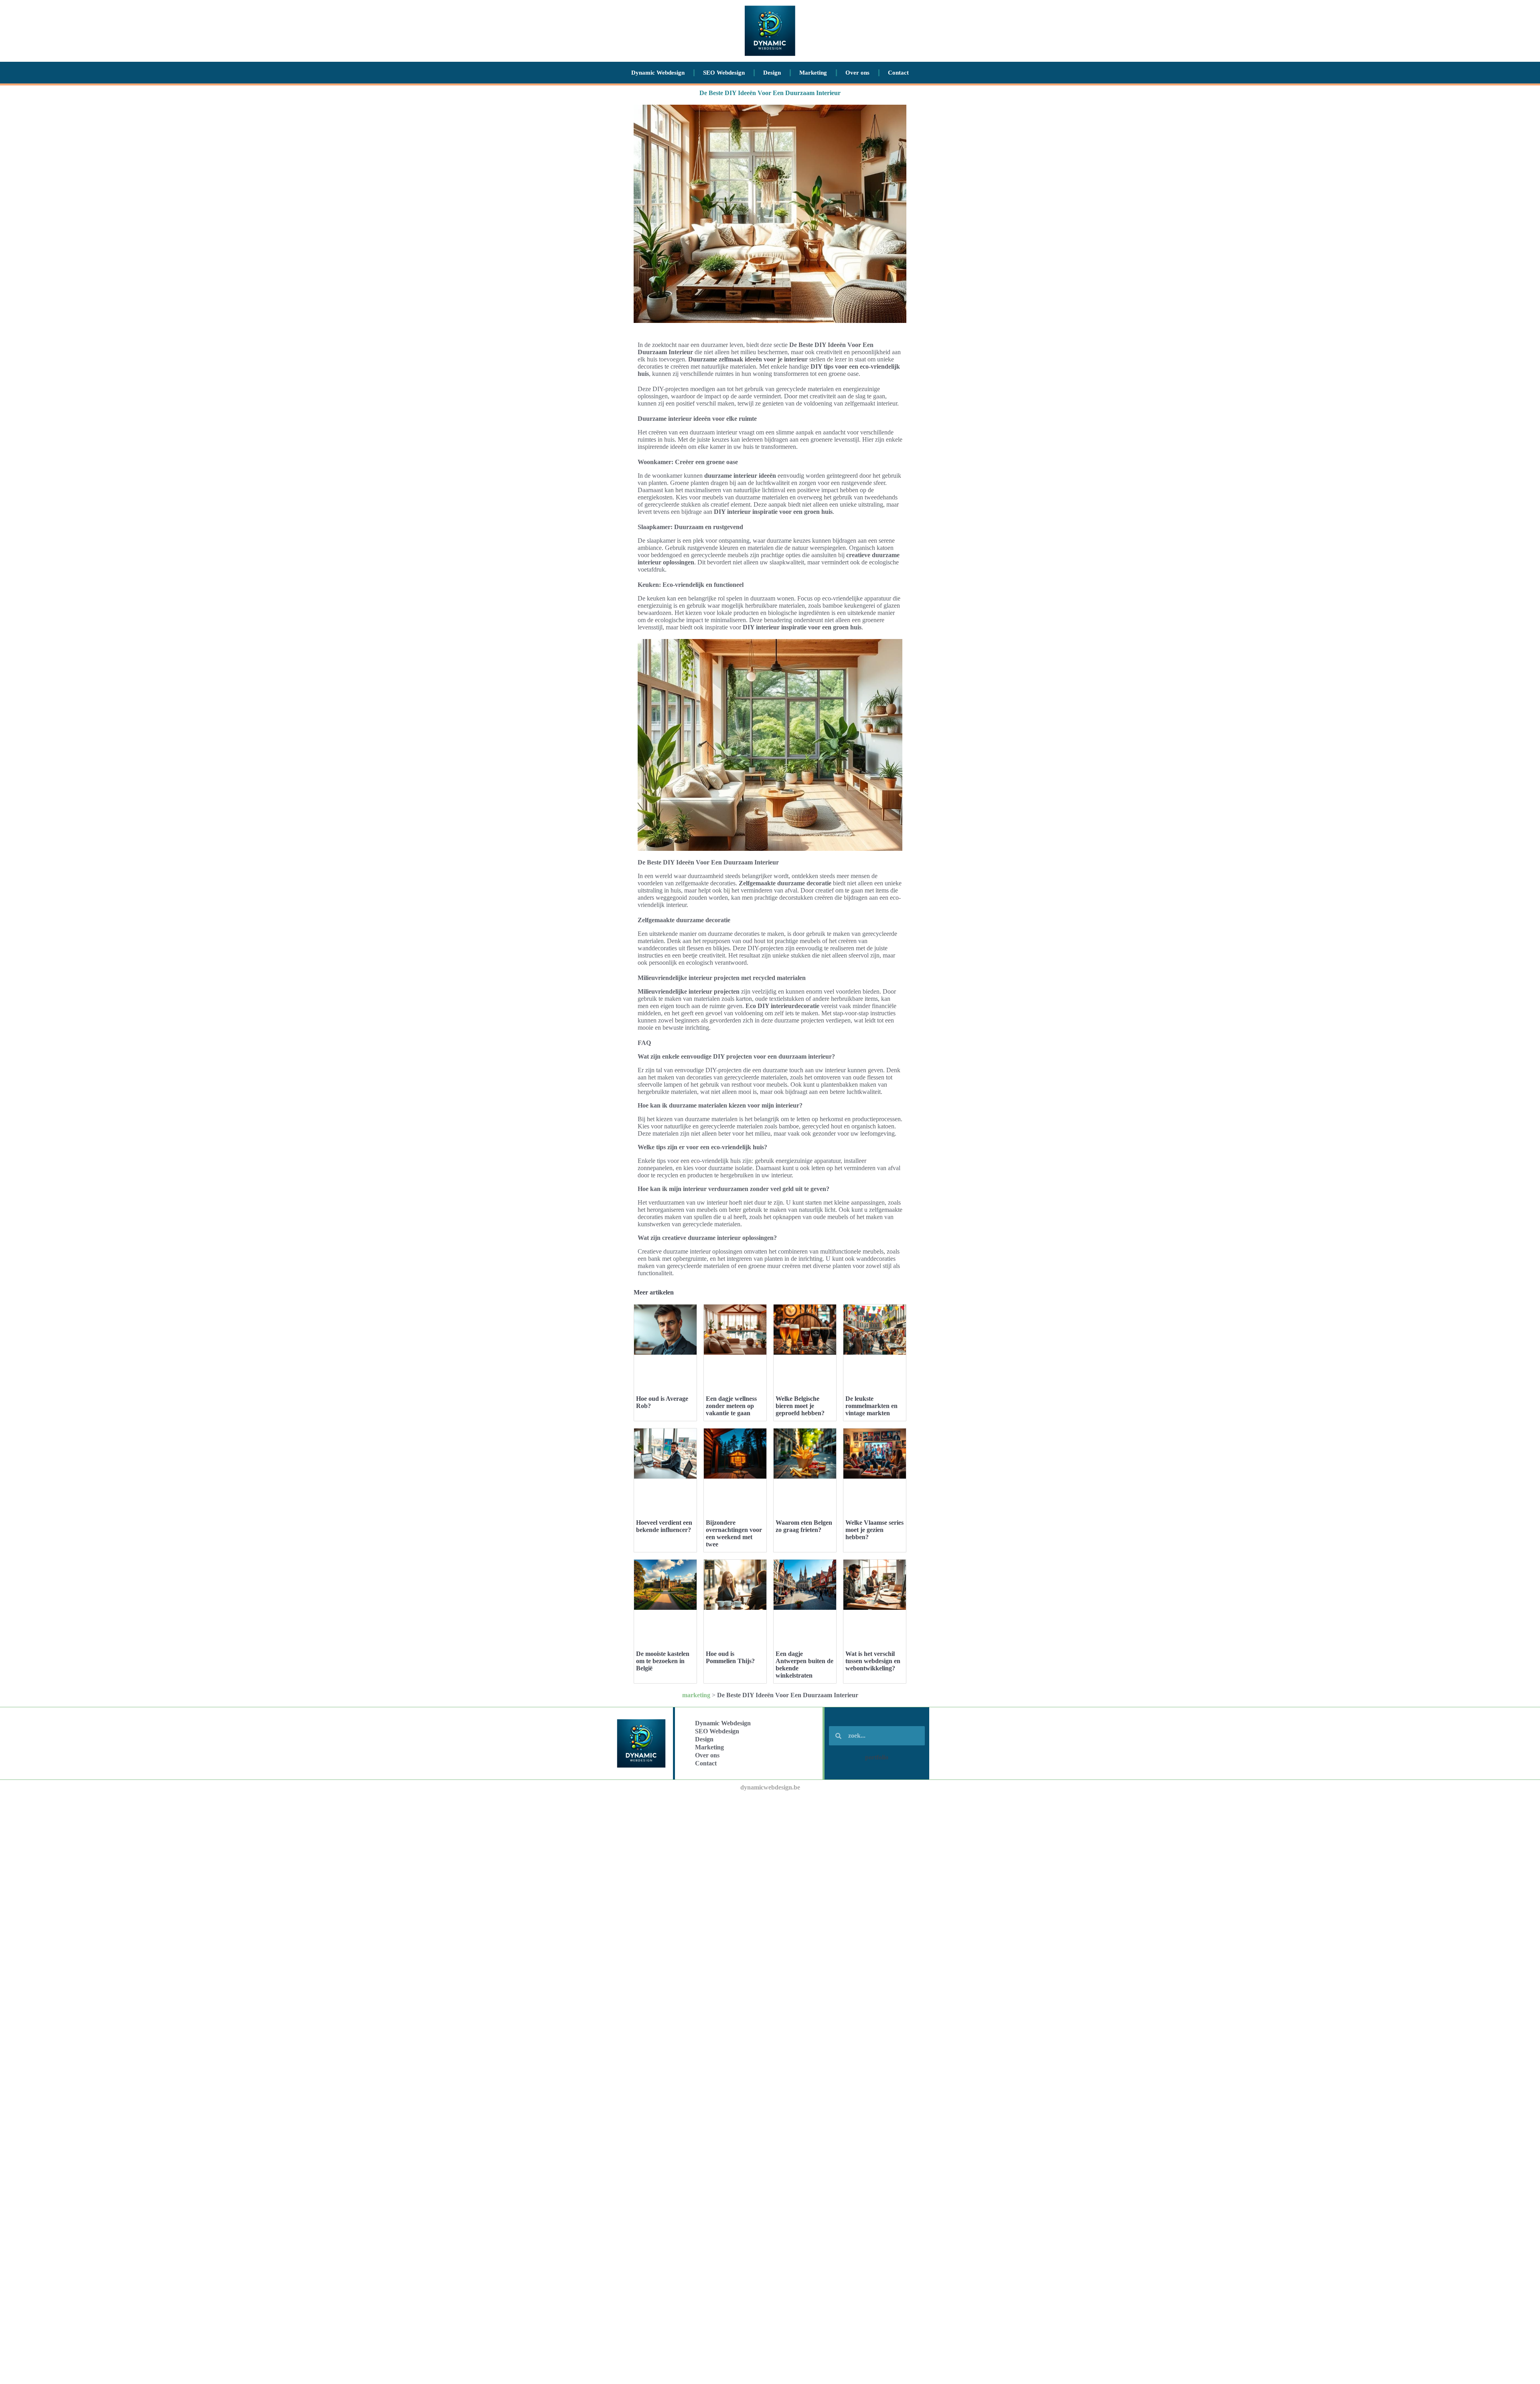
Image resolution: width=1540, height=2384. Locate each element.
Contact (898, 73)
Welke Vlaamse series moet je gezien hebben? (874, 1530)
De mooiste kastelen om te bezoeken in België (663, 1661)
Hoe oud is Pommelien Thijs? (730, 1657)
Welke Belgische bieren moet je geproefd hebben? (800, 1406)
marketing (696, 1695)
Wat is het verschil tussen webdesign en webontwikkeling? (873, 1661)
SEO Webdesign (724, 73)
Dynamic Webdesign (658, 73)
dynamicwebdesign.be (770, 1787)
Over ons (857, 73)
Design (772, 73)
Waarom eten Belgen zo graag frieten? (804, 1526)
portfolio (877, 1757)
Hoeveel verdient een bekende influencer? (664, 1526)
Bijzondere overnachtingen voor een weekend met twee (734, 1533)
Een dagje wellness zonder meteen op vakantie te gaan (731, 1406)
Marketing (813, 73)
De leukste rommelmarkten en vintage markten (871, 1406)
